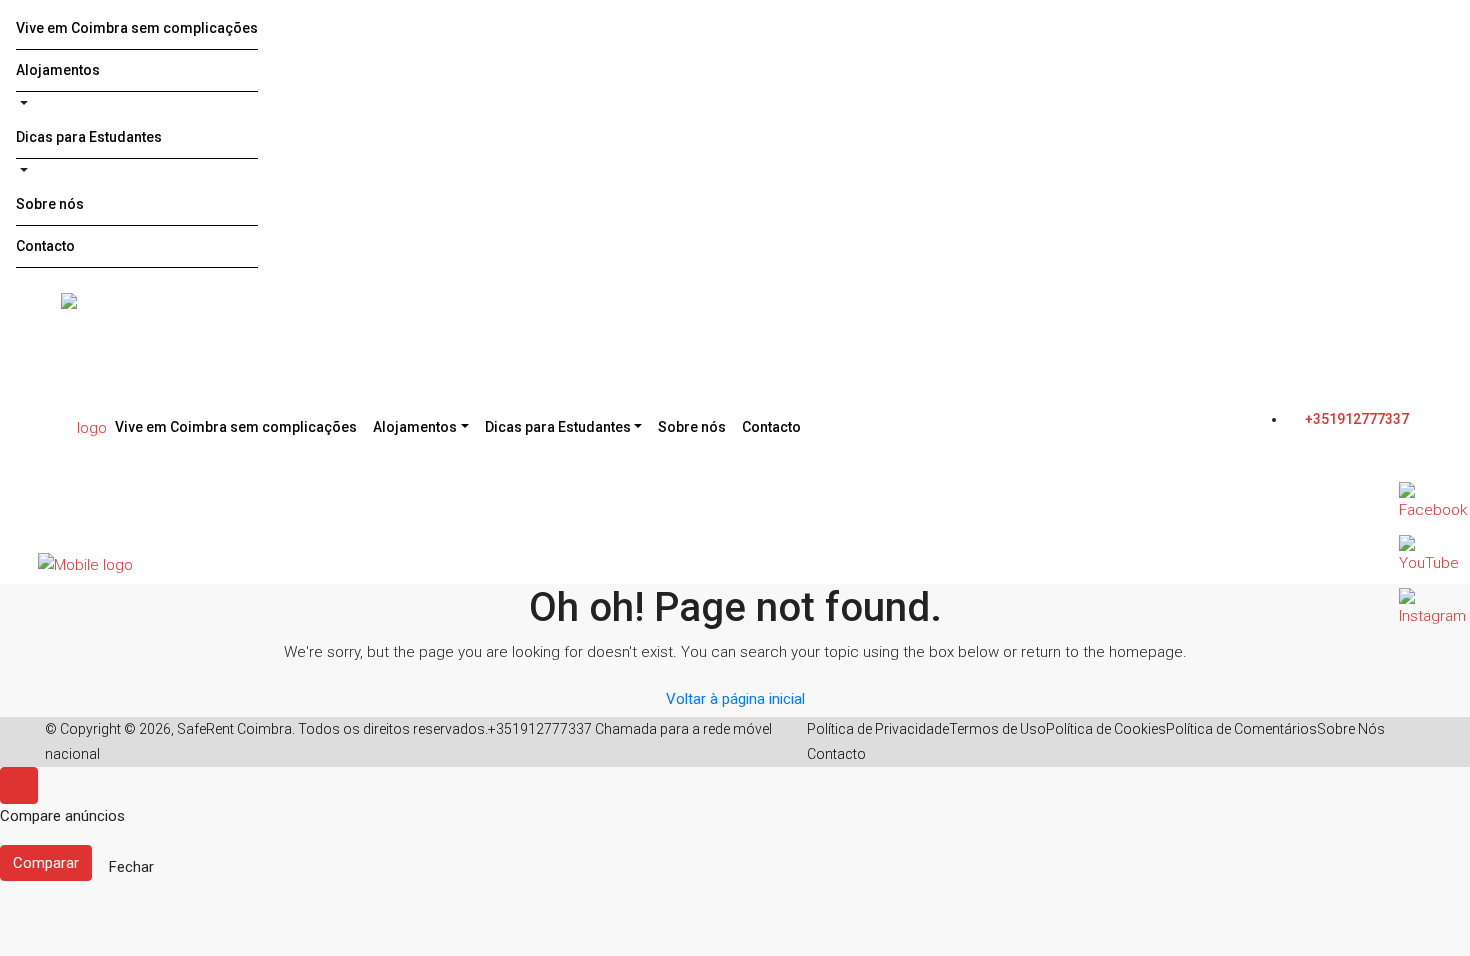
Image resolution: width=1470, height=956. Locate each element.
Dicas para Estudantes (89, 137)
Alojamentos (58, 70)
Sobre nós (50, 204)
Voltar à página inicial (735, 699)
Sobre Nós (1351, 729)
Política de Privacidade (878, 729)
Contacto (45, 246)
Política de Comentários (1241, 729)
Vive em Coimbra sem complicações (137, 28)
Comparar (46, 863)
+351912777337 (1355, 419)
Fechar (131, 867)
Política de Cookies (1106, 729)
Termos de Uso (997, 729)
